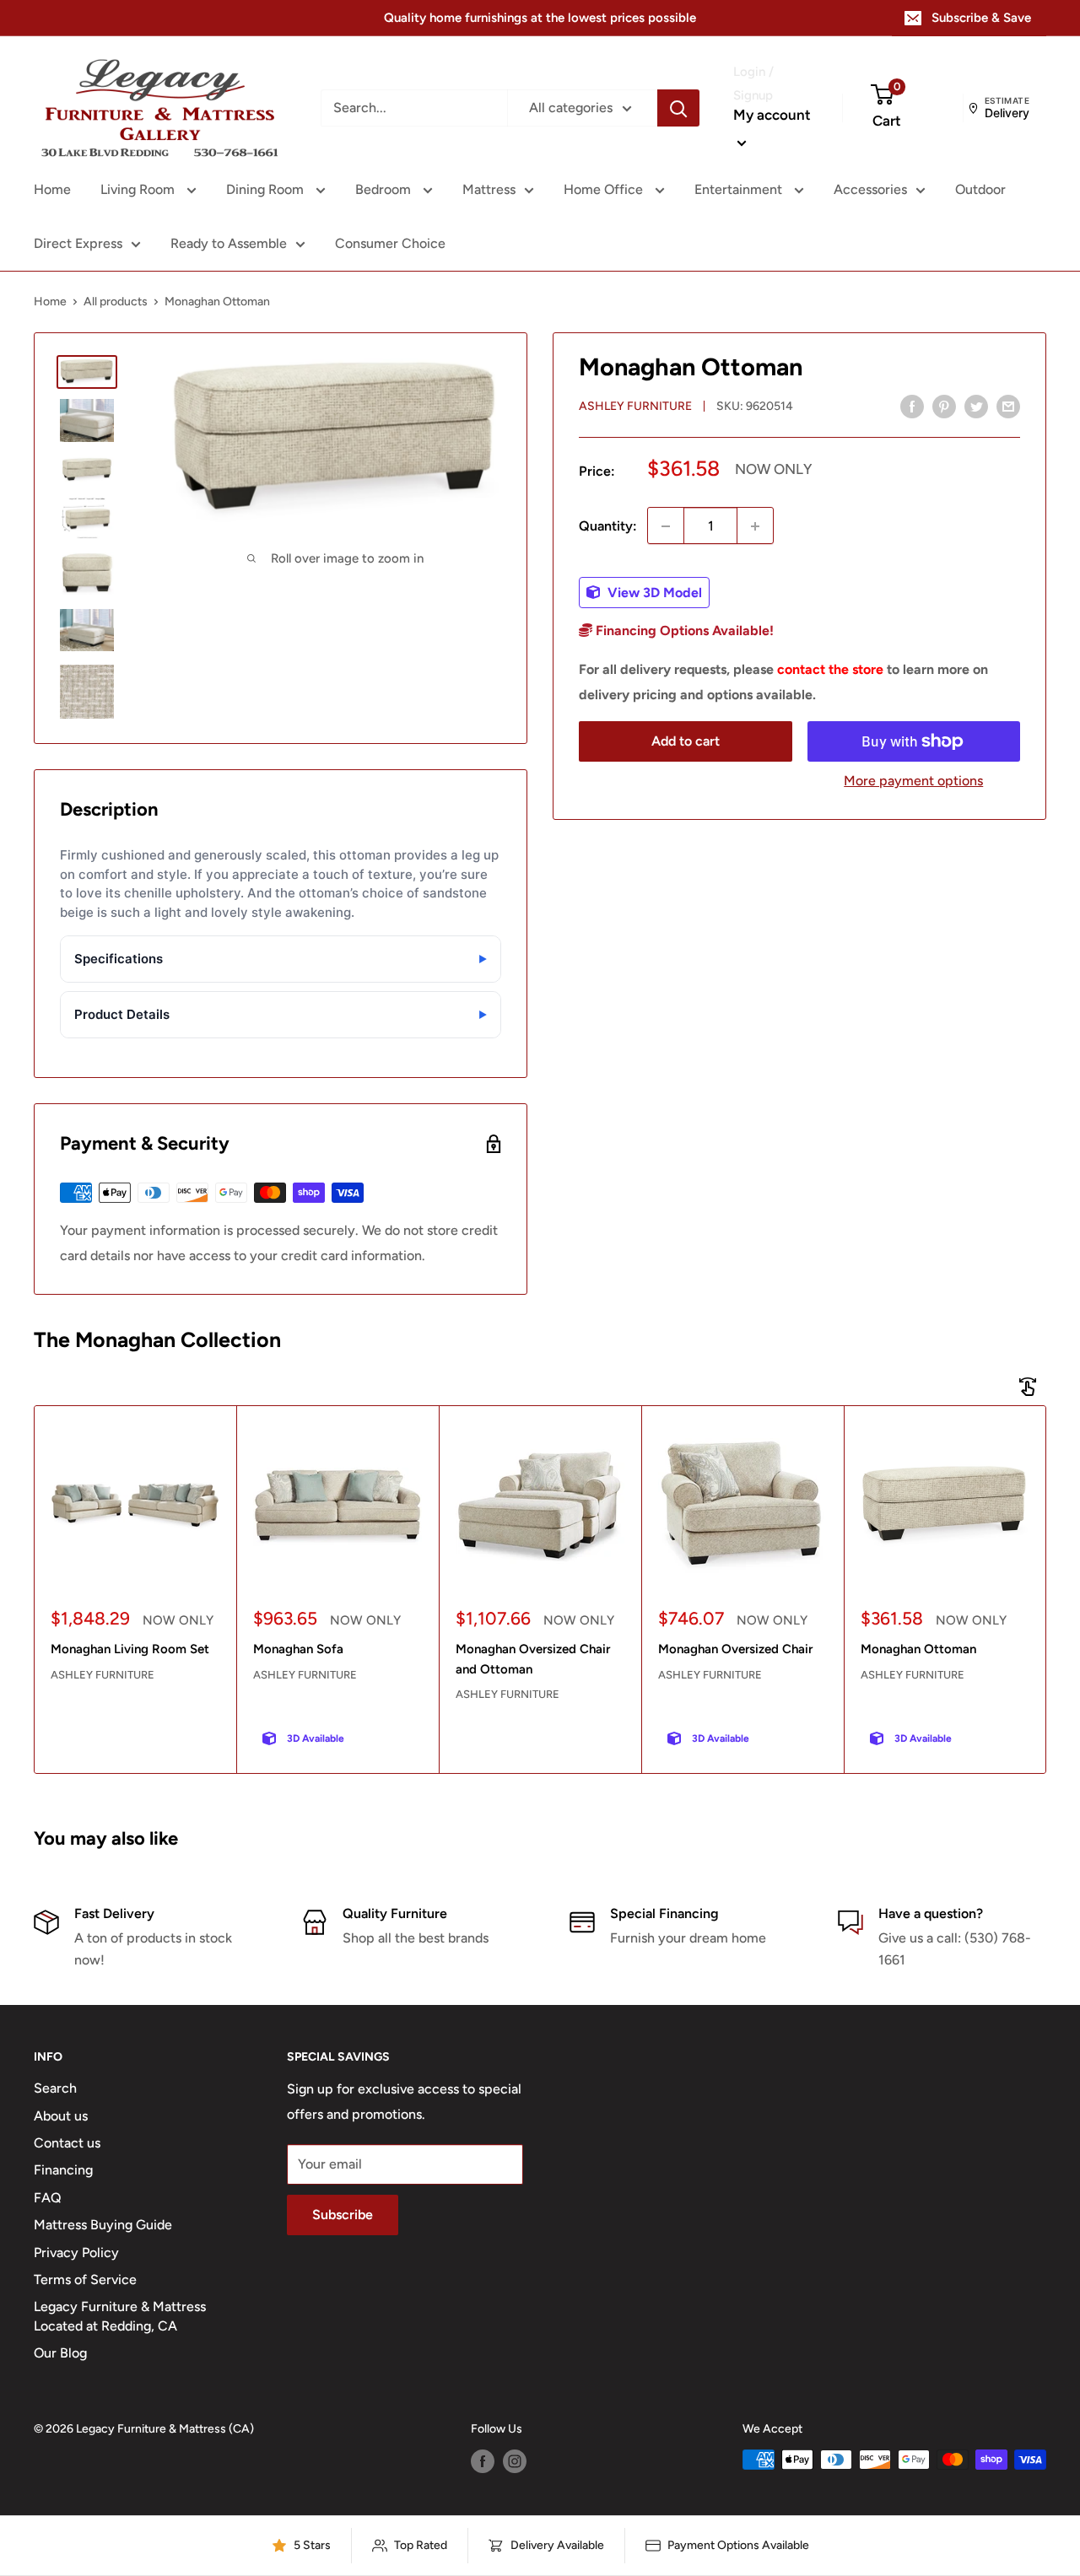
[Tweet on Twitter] (976, 406)
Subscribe (343, 2215)
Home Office (605, 189)
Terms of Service (85, 2280)
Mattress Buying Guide (103, 2225)
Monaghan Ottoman (918, 1649)
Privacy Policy (76, 2253)
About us (61, 2116)
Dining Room (267, 189)
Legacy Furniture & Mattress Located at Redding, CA (120, 2316)
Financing (63, 2170)
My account (772, 115)
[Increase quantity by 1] (755, 526)
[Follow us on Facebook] (483, 2461)
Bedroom (385, 189)
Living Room (139, 189)
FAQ (48, 2198)
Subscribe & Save (981, 18)
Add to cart (686, 741)
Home (52, 189)
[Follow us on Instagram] (515, 2461)
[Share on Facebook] (912, 406)
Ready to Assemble (229, 243)
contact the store (830, 669)
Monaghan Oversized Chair (735, 1649)
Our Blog (60, 2353)
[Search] (678, 108)
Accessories (870, 189)
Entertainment (740, 189)
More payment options (913, 781)
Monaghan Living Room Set (130, 1649)
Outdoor (980, 189)
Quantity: (608, 526)
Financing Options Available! (683, 631)
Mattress (489, 189)
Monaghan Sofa (298, 1649)
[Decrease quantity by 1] (666, 526)
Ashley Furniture (635, 407)
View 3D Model (653, 593)
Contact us (67, 2143)
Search (55, 2088)
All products (116, 302)
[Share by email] (1008, 406)
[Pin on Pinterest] (944, 406)
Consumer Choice (390, 243)
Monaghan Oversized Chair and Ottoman (533, 1659)
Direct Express (78, 243)
